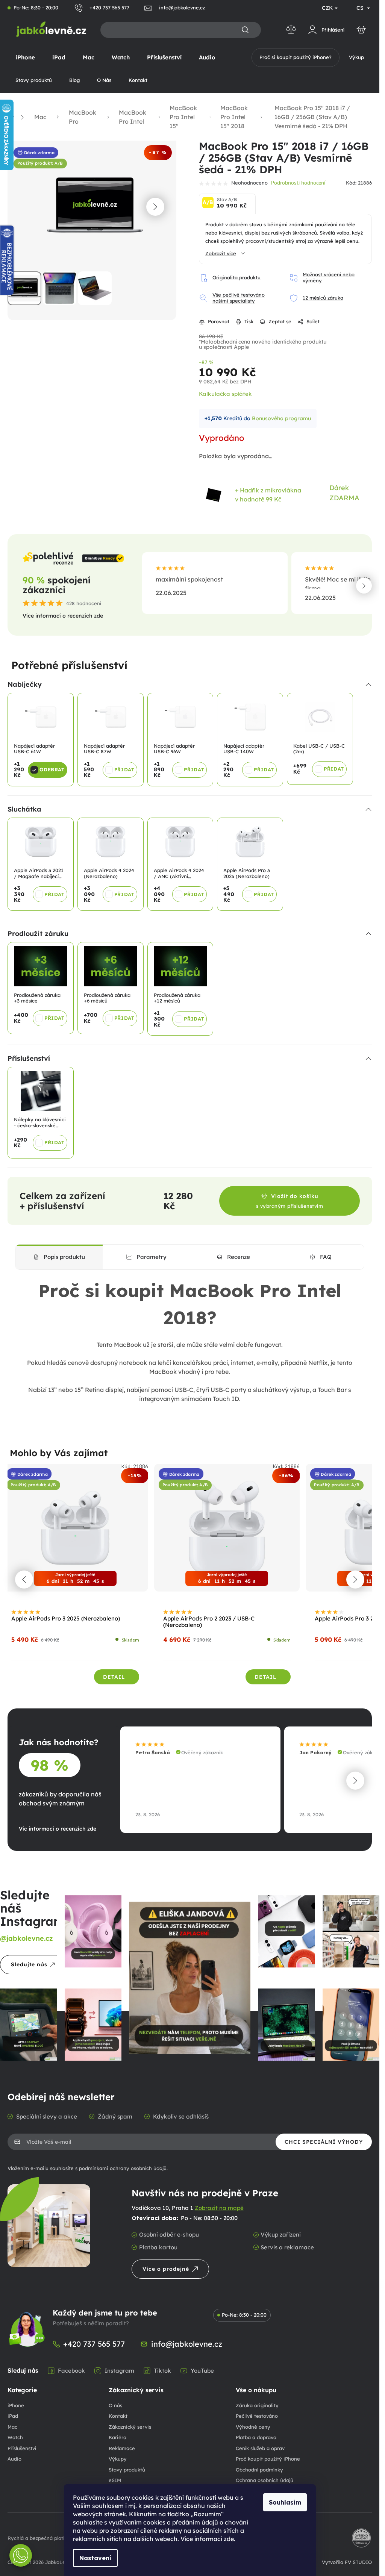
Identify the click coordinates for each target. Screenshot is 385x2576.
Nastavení (95, 2558)
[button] (155, 205)
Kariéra (117, 2434)
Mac (12, 2424)
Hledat (245, 30)
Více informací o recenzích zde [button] (63, 616)
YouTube (202, 2367)
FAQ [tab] (326, 1254)
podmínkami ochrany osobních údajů (123, 2165)
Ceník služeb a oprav (260, 2445)
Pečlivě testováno (257, 2413)
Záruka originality (257, 2402)
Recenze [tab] (239, 1254)
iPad (13, 2413)
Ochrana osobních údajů (264, 2477)
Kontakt (118, 2413)
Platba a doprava (256, 2434)
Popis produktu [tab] (64, 1254)
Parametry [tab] (152, 1254)
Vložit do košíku (290, 1198)
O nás (115, 2402)
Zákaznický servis (130, 2424)
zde (229, 2539)
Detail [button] (114, 1674)
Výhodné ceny (253, 2424)
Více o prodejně (166, 2266)
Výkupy (118, 2456)
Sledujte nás (29, 1961)
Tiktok (162, 2367)
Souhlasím (285, 2502)
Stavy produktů (127, 2467)
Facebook (71, 2367)
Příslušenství (22, 2445)
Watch (15, 2434)
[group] (75, 1576)
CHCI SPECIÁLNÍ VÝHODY (324, 2139)
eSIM (115, 2477)
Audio (14, 2456)
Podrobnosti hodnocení (298, 183)
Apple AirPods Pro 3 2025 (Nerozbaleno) (66, 1616)
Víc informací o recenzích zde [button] (58, 1825)
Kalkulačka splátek (225, 394)
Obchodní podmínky (259, 2467)
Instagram (119, 2367)
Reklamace (122, 2445)
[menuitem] (25, 58)
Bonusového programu (281, 418)
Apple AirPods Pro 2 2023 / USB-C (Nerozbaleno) (209, 1619)
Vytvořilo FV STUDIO (347, 2559)
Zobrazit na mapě (219, 2205)
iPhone (16, 2402)
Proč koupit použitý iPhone (268, 2456)
